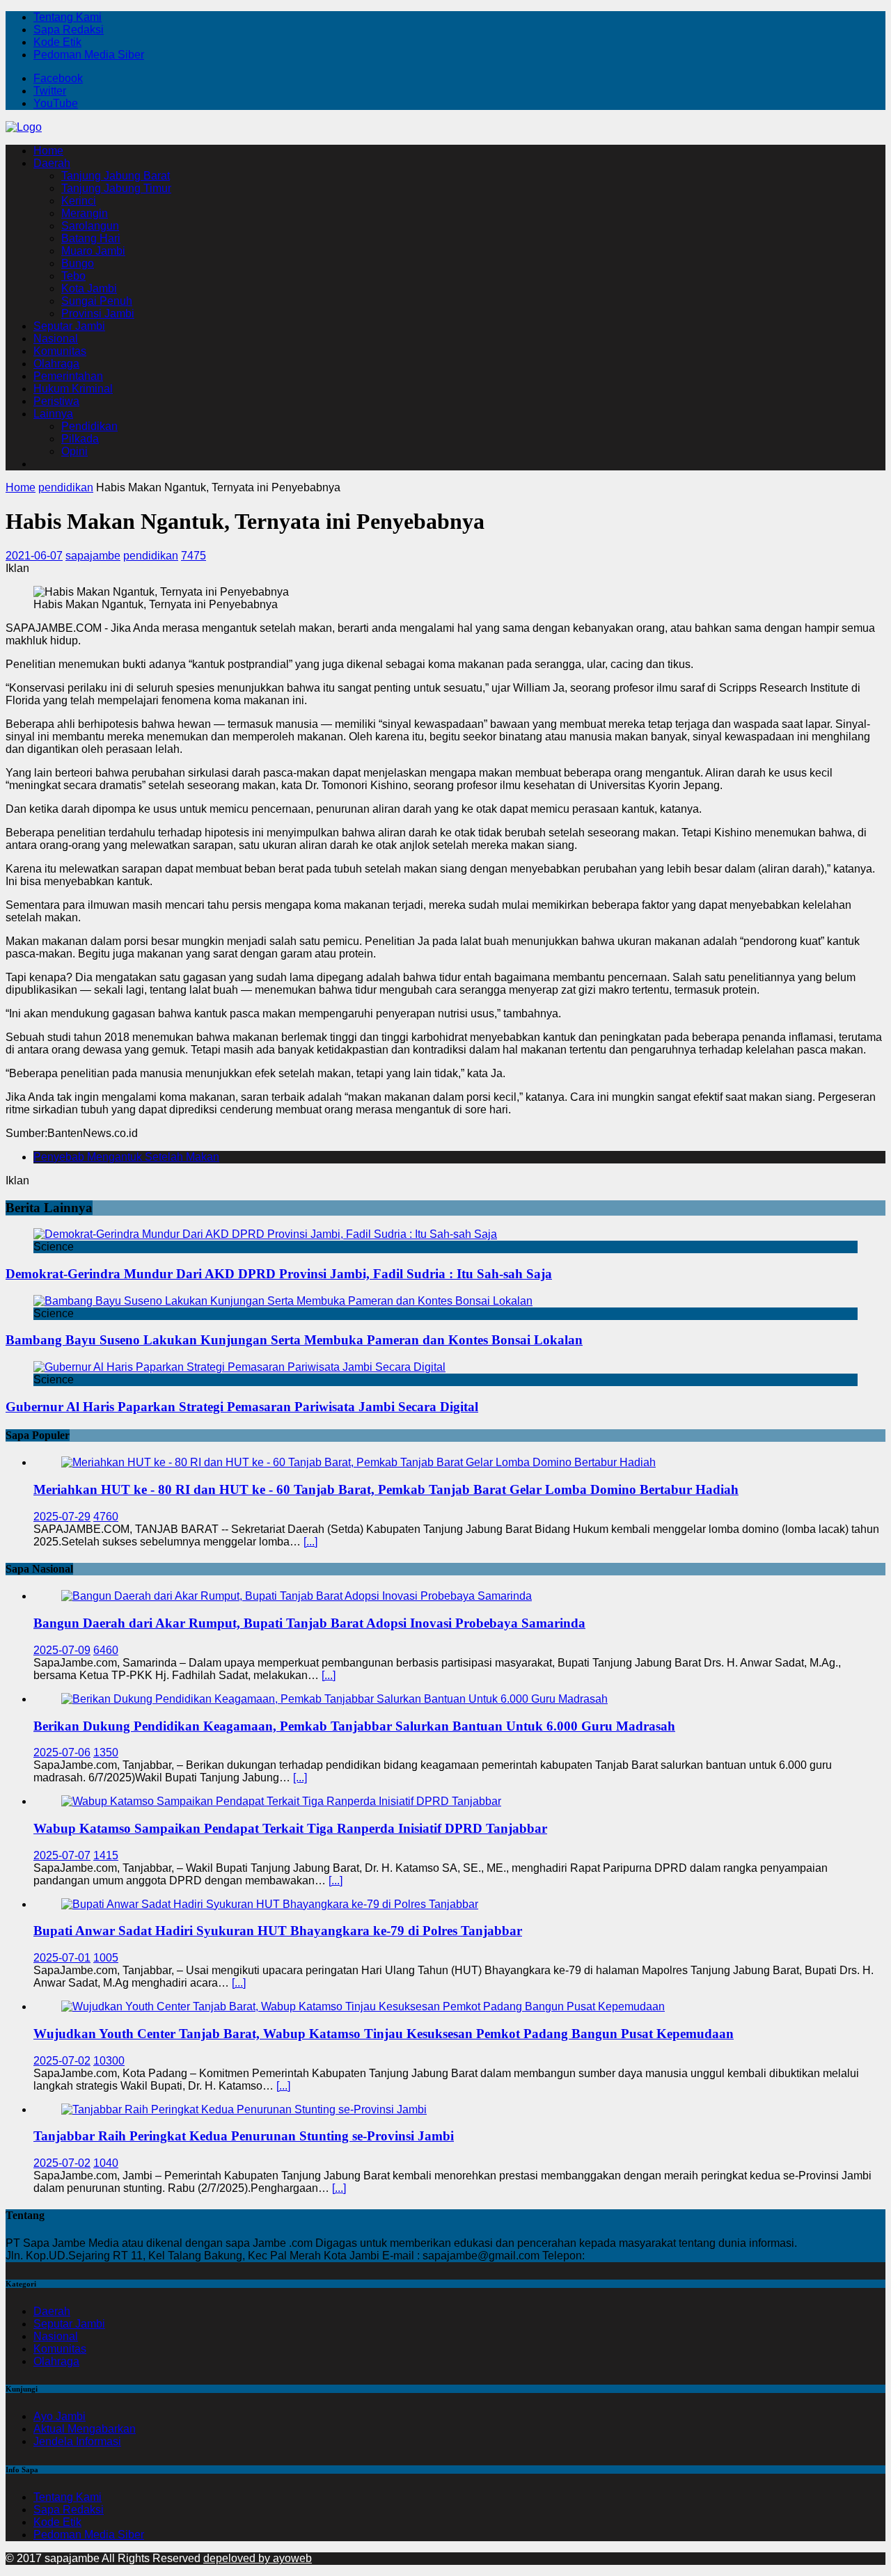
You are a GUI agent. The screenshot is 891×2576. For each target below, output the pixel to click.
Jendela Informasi (77, 2441)
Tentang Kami (68, 17)
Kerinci (79, 201)
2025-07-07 (62, 1855)
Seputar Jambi (69, 326)
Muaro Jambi (93, 251)
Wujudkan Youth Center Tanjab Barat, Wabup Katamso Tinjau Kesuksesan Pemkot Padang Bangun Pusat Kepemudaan (384, 2034)
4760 (106, 1517)
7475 (194, 556)
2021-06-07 (34, 556)
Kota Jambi (89, 288)
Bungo (78, 263)
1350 (106, 1752)
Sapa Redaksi (69, 30)
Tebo (73, 276)
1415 (106, 1855)
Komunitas (60, 351)
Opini (74, 451)
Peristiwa (56, 401)
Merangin (85, 213)
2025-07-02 (62, 2061)
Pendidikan (89, 426)
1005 (106, 1958)
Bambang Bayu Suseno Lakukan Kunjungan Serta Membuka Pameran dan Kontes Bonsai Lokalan (294, 1340)
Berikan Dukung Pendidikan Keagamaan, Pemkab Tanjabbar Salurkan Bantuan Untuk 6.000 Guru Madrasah (354, 1726)
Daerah (52, 163)
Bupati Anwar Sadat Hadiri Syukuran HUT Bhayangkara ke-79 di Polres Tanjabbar (278, 1931)
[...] (310, 1542)
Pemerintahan (68, 376)
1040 (106, 2163)
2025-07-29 (62, 1517)
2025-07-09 (62, 1650)
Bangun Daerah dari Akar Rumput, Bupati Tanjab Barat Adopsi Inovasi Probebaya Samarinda (309, 1623)
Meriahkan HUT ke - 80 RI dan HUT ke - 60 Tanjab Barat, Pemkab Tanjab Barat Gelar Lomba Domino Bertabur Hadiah (386, 1489)
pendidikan (151, 556)
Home (48, 151)
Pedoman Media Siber (89, 55)
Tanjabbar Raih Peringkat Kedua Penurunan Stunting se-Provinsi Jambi (244, 2136)
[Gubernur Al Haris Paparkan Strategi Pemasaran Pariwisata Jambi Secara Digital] (239, 1367)
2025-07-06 (62, 1752)
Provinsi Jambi (98, 313)
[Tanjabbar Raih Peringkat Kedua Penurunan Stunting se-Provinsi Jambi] (244, 2109)
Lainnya (53, 414)
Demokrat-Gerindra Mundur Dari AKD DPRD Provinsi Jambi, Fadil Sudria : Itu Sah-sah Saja (279, 1274)
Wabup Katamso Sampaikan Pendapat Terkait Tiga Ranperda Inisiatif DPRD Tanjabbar (290, 1828)
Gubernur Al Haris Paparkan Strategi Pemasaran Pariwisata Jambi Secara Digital (242, 1407)
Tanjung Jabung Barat (116, 176)
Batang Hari (91, 238)
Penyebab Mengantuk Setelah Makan (126, 1157)
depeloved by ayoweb (258, 2558)
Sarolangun (90, 226)
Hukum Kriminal (73, 389)
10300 (109, 2061)
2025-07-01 (62, 1958)
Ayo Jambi (60, 2416)
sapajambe (93, 556)
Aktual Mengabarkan (85, 2429)
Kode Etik (57, 42)
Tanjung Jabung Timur (116, 188)
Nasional (56, 339)
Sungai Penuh (97, 301)
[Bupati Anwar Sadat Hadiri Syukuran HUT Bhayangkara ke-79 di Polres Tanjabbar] (270, 1904)
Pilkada (80, 439)
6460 (106, 1650)
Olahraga (56, 364)
